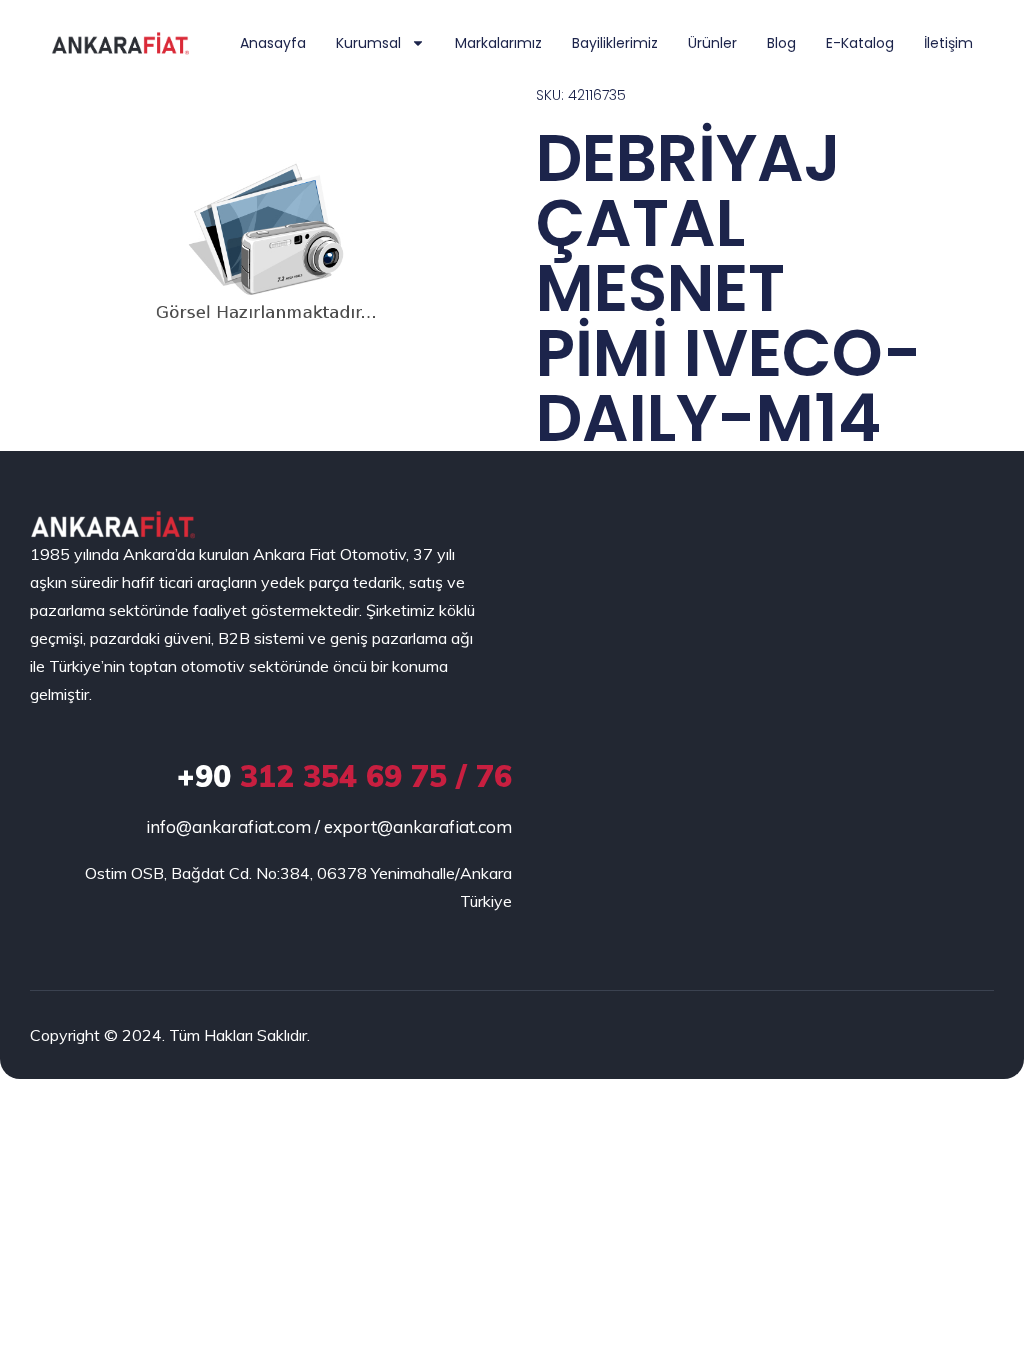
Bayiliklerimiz (615, 43)
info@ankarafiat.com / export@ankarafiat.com (329, 826)
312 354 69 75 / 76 (344, 776)
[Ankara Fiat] (112, 525)
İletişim (948, 43)
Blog (781, 43)
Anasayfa (273, 43)
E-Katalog (860, 43)
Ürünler (712, 43)
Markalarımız (498, 43)
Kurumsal (368, 43)
